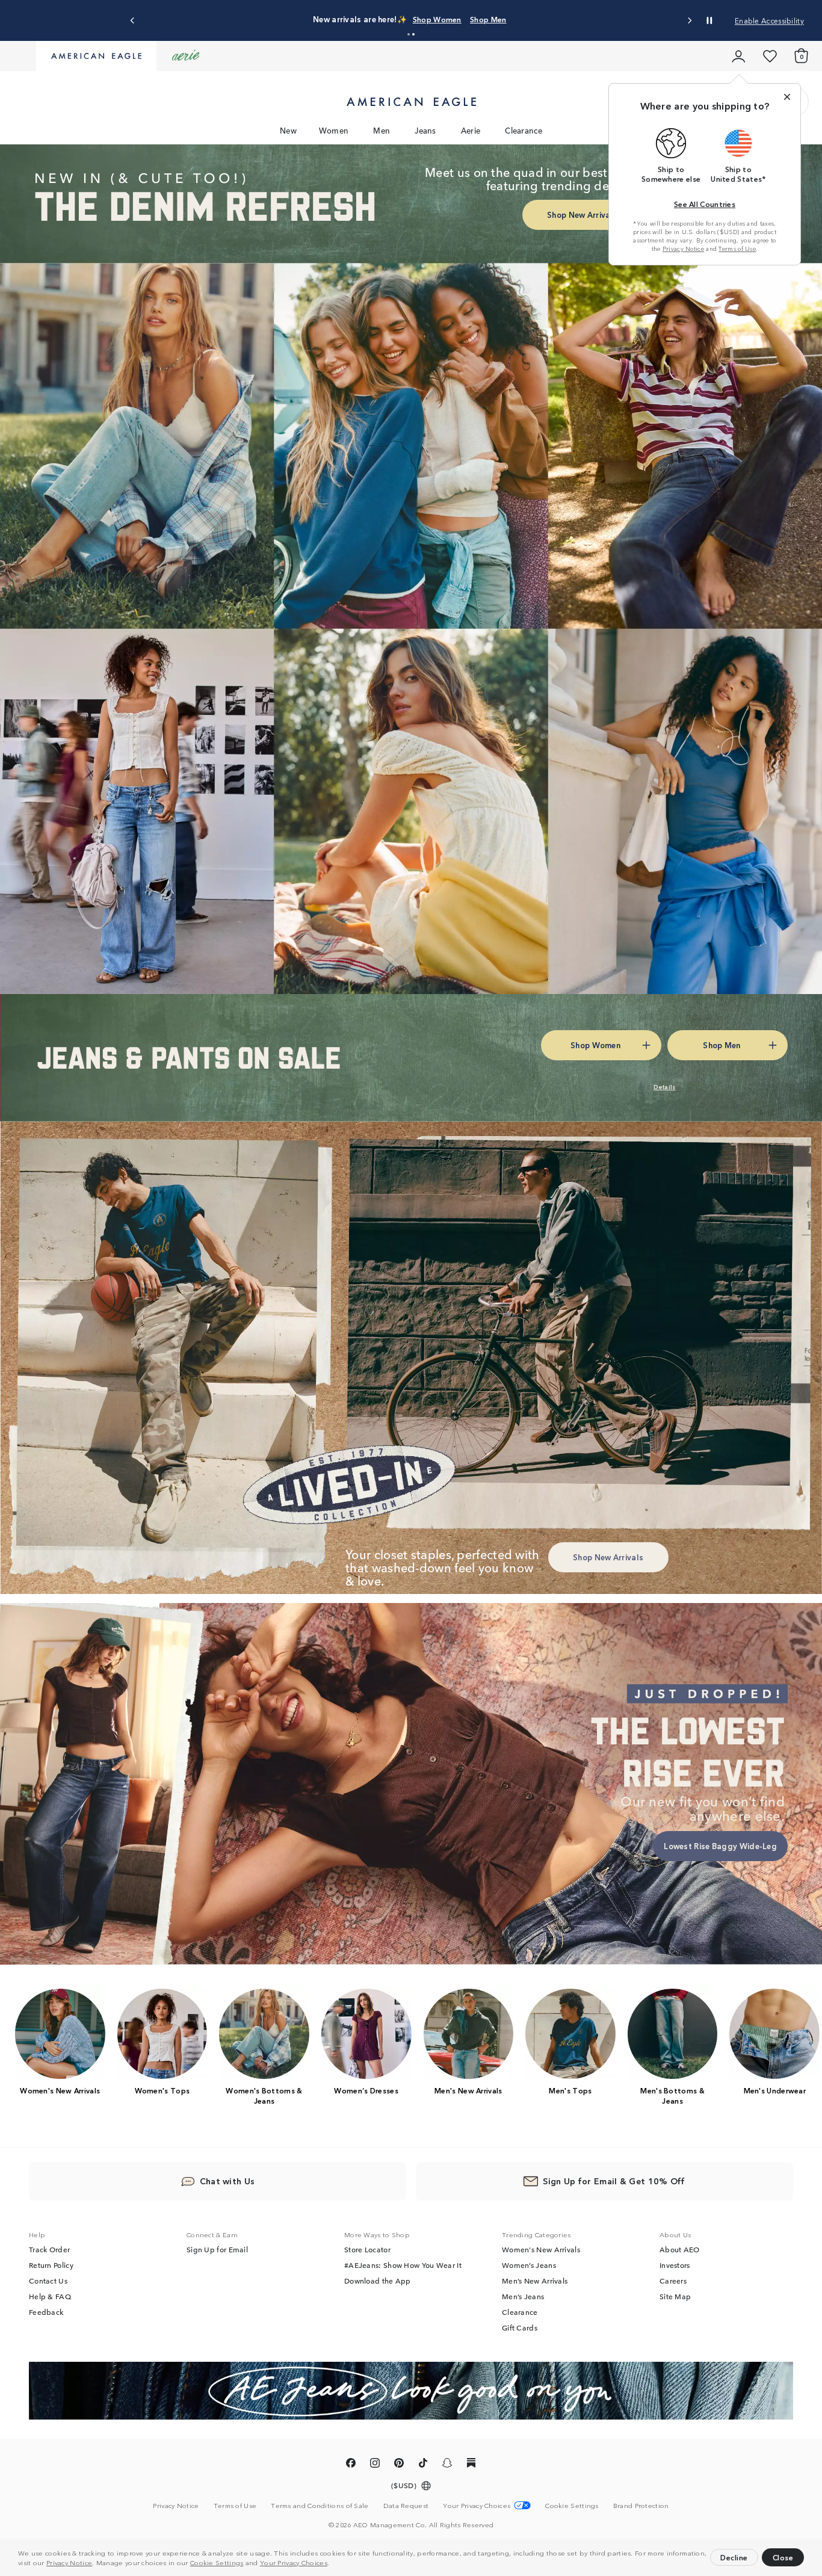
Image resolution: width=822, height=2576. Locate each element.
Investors (675, 2265)
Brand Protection (641, 2505)
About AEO (680, 2249)
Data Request (406, 2505)
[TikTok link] (423, 2465)
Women (334, 130)
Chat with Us (227, 2181)
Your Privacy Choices (294, 2562)
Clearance (524, 130)
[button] (333, 2564)
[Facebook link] (351, 2465)
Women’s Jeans (529, 2265)
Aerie (471, 130)
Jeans (425, 130)
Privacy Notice (69, 2562)
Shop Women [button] (406, 19)
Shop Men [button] (469, 19)
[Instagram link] (375, 2465)
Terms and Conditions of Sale (320, 2505)
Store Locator (367, 2249)
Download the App (378, 2281)
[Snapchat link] (447, 2465)
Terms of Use (737, 249)
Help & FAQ (50, 2296)
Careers (673, 2281)
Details (519, 19)
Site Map (675, 2296)
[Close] (787, 97)
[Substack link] (471, 2465)
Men (382, 130)
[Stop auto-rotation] (709, 20)
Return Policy (51, 2265)
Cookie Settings (217, 2562)
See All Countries (705, 204)
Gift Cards (520, 2327)
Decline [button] (734, 2557)
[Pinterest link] (399, 2465)
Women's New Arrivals (541, 2249)
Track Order (49, 2249)
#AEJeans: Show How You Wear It (403, 2265)
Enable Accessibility (769, 20)
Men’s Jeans (523, 2296)
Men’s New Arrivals (535, 2281)
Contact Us (48, 2281)
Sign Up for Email (217, 2249)
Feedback (46, 2312)
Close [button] (783, 2557)
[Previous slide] (133, 21)
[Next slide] (689, 21)
